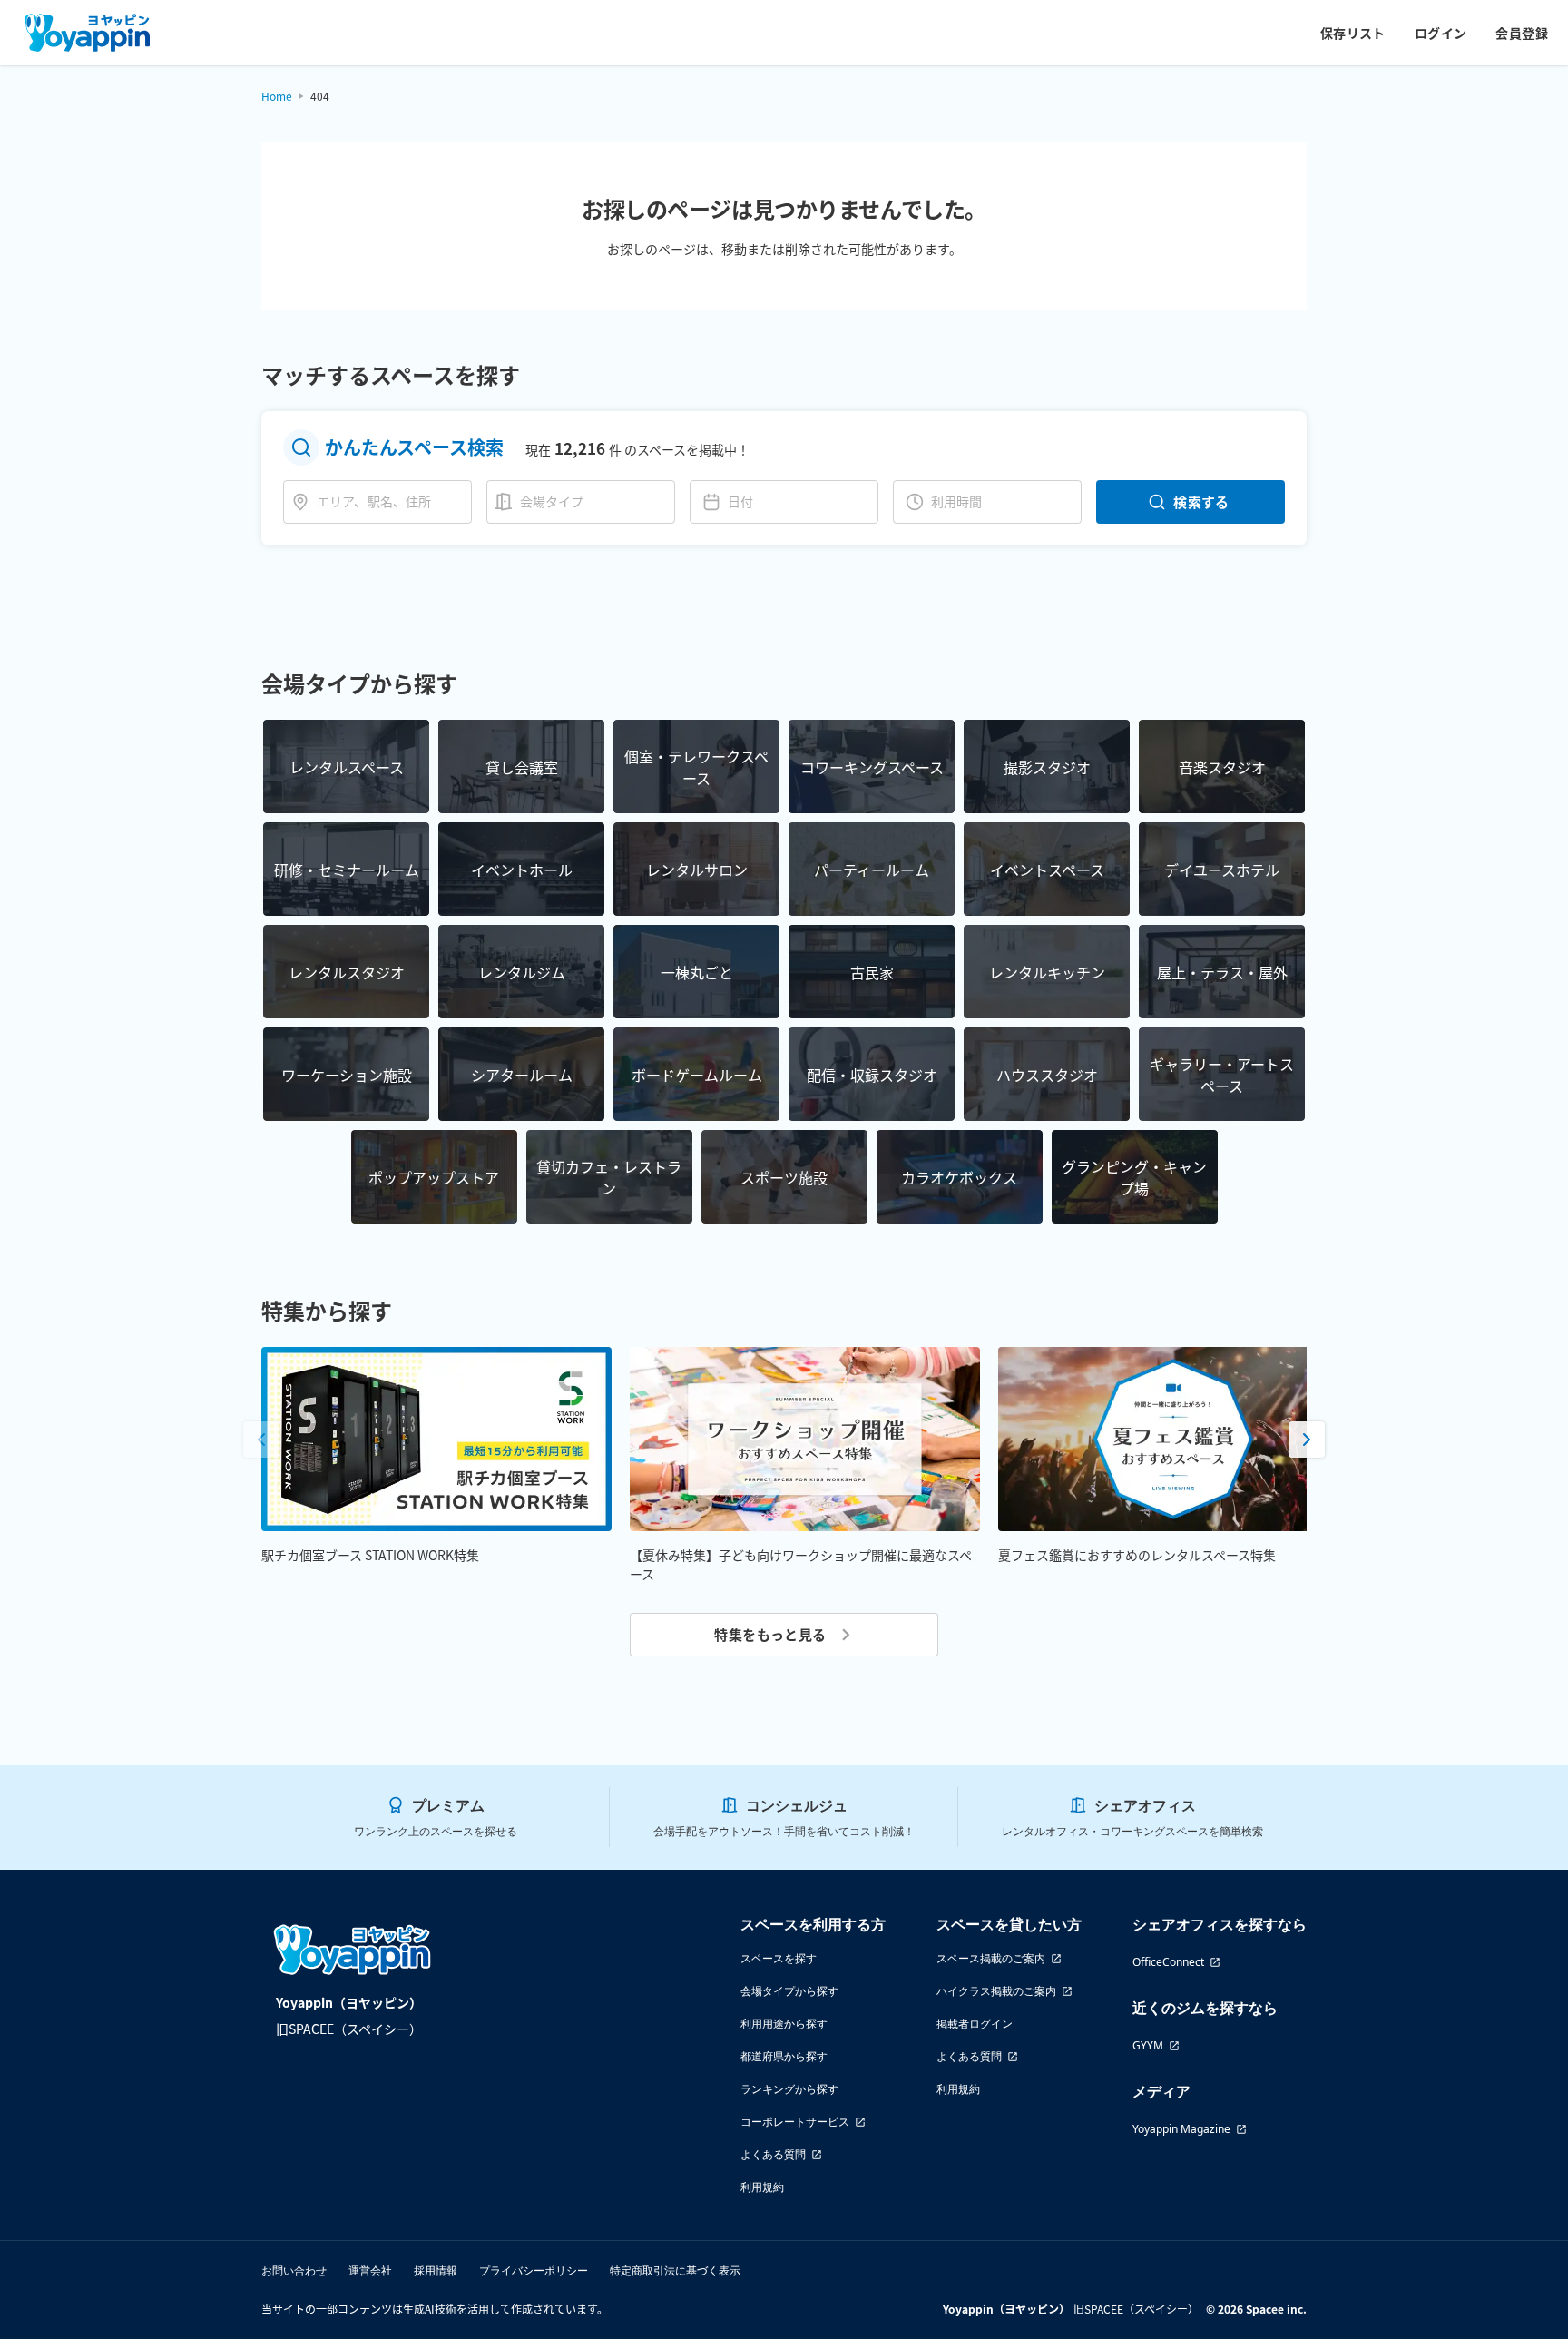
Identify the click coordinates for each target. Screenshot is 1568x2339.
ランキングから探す (789, 2089)
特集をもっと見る (770, 1634)
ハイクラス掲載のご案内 (996, 1991)
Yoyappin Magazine (1181, 2129)
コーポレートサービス (795, 2122)
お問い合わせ (294, 2270)
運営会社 (370, 2270)
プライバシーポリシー (534, 2270)
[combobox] (390, 501)
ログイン (1441, 33)
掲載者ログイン (975, 2024)
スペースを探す (779, 1958)
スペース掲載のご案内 (991, 1958)
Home (277, 96)
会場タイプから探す (789, 1991)
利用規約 (762, 2187)
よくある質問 (773, 2154)
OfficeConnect (1168, 1962)
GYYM (1148, 2045)
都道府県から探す (784, 2056)
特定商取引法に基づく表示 (675, 2270)
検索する (1201, 501)
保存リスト (1353, 33)
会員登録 (1522, 33)
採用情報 (436, 2270)
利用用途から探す (784, 2024)
